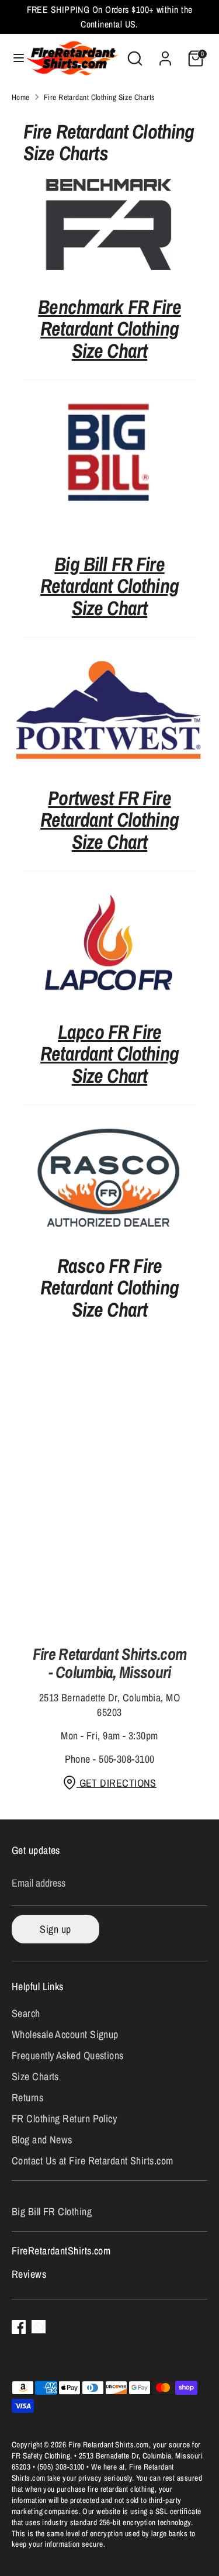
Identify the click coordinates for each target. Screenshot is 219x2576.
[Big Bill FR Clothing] (109, 455)
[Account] (165, 54)
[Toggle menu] (13, 58)
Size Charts (35, 2076)
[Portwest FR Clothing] (109, 763)
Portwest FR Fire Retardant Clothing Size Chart (109, 820)
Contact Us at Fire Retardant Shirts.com (93, 2161)
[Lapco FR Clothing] (109, 997)
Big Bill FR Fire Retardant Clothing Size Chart (109, 586)
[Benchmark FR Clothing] (109, 226)
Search (26, 2013)
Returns (27, 2097)
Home (21, 97)
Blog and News (42, 2140)
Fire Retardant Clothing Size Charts (100, 97)
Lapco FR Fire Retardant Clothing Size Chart (109, 1054)
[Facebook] (19, 2327)
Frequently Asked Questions (68, 2055)
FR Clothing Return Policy (64, 2119)
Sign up (55, 1929)
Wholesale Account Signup (65, 2034)
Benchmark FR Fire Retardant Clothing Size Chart (109, 329)
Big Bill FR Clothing (52, 2211)
